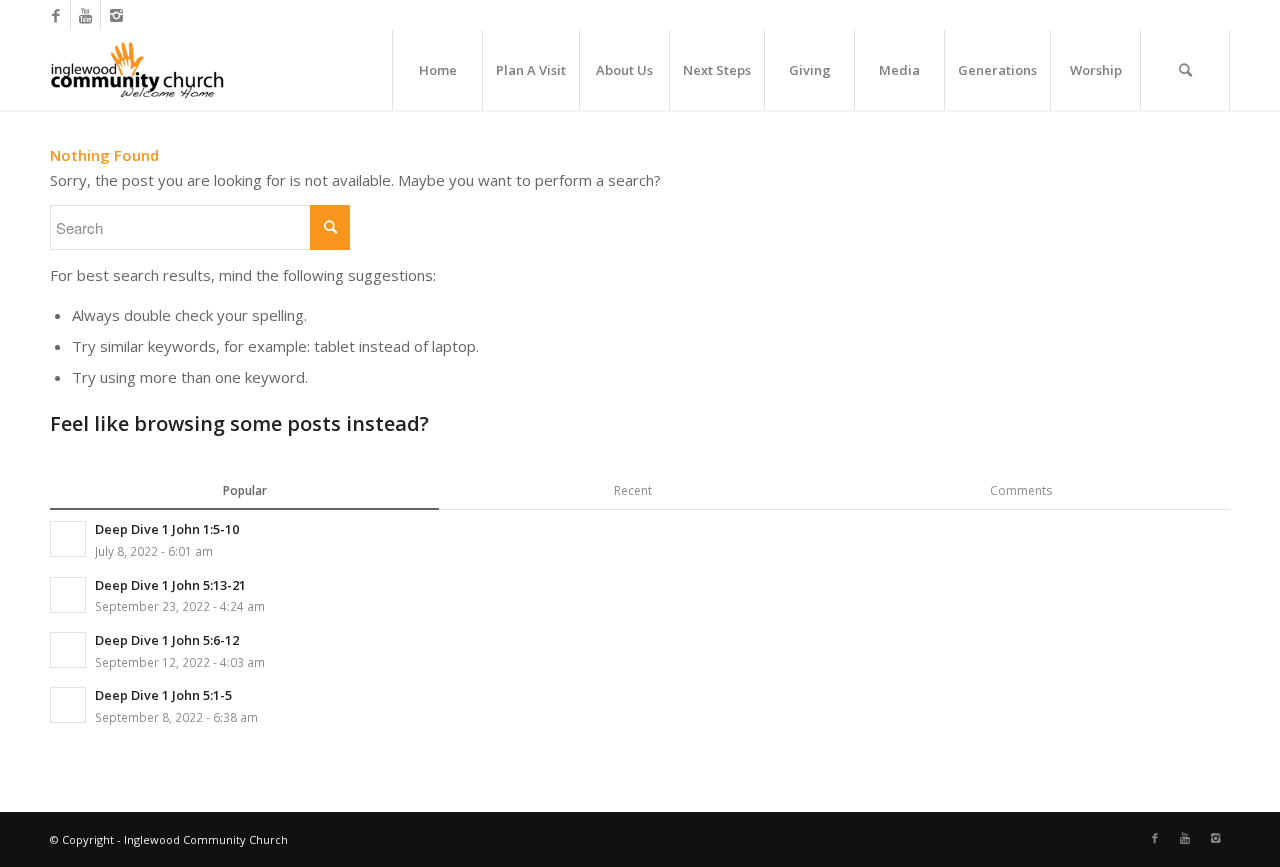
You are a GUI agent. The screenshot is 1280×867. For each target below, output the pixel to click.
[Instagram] (116, 15)
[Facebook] (55, 15)
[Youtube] (85, 15)
